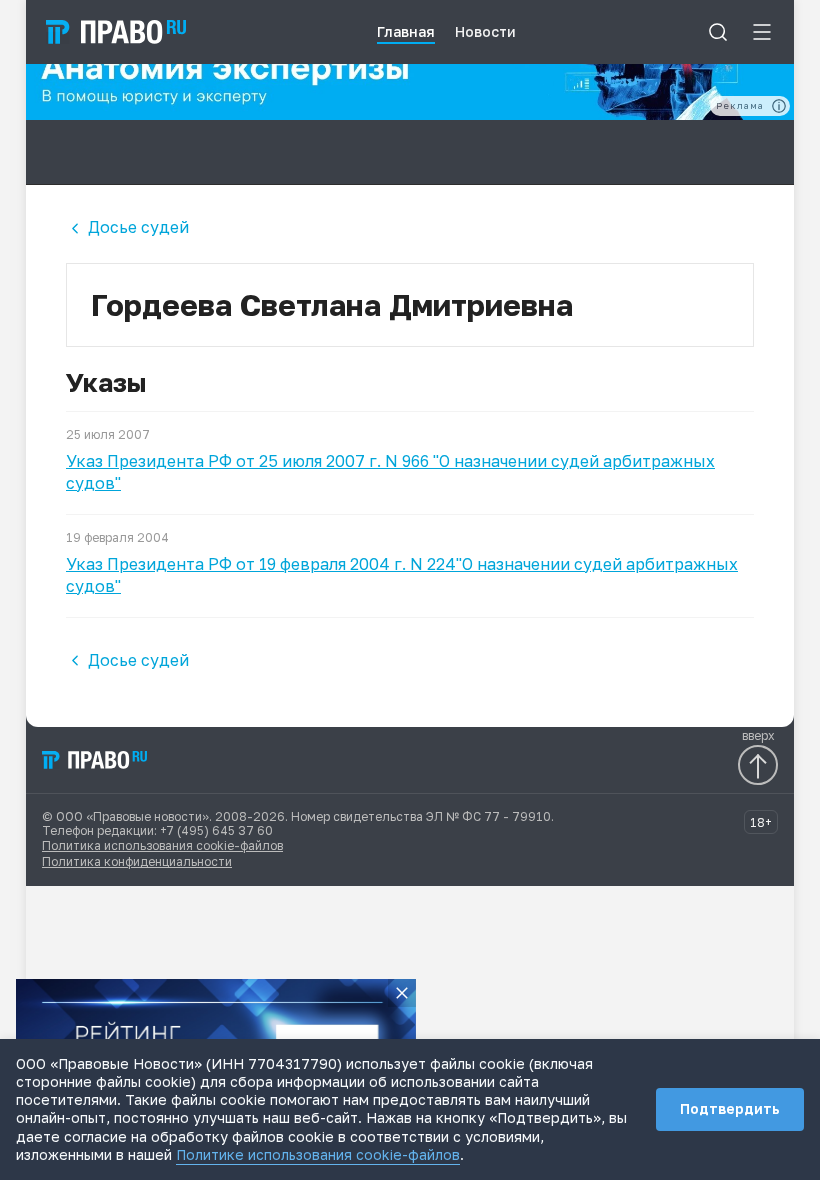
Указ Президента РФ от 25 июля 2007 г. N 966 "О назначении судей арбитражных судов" (390, 472)
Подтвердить (730, 1108)
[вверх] (758, 765)
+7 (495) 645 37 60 (216, 830)
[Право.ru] (96, 760)
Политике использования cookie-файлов (318, 1154)
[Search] (718, 32)
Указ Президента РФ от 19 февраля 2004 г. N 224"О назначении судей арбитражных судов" (402, 575)
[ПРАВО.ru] (116, 32)
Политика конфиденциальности (137, 861)
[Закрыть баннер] (402, 993)
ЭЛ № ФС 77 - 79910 (488, 816)
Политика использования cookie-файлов (162, 845)
